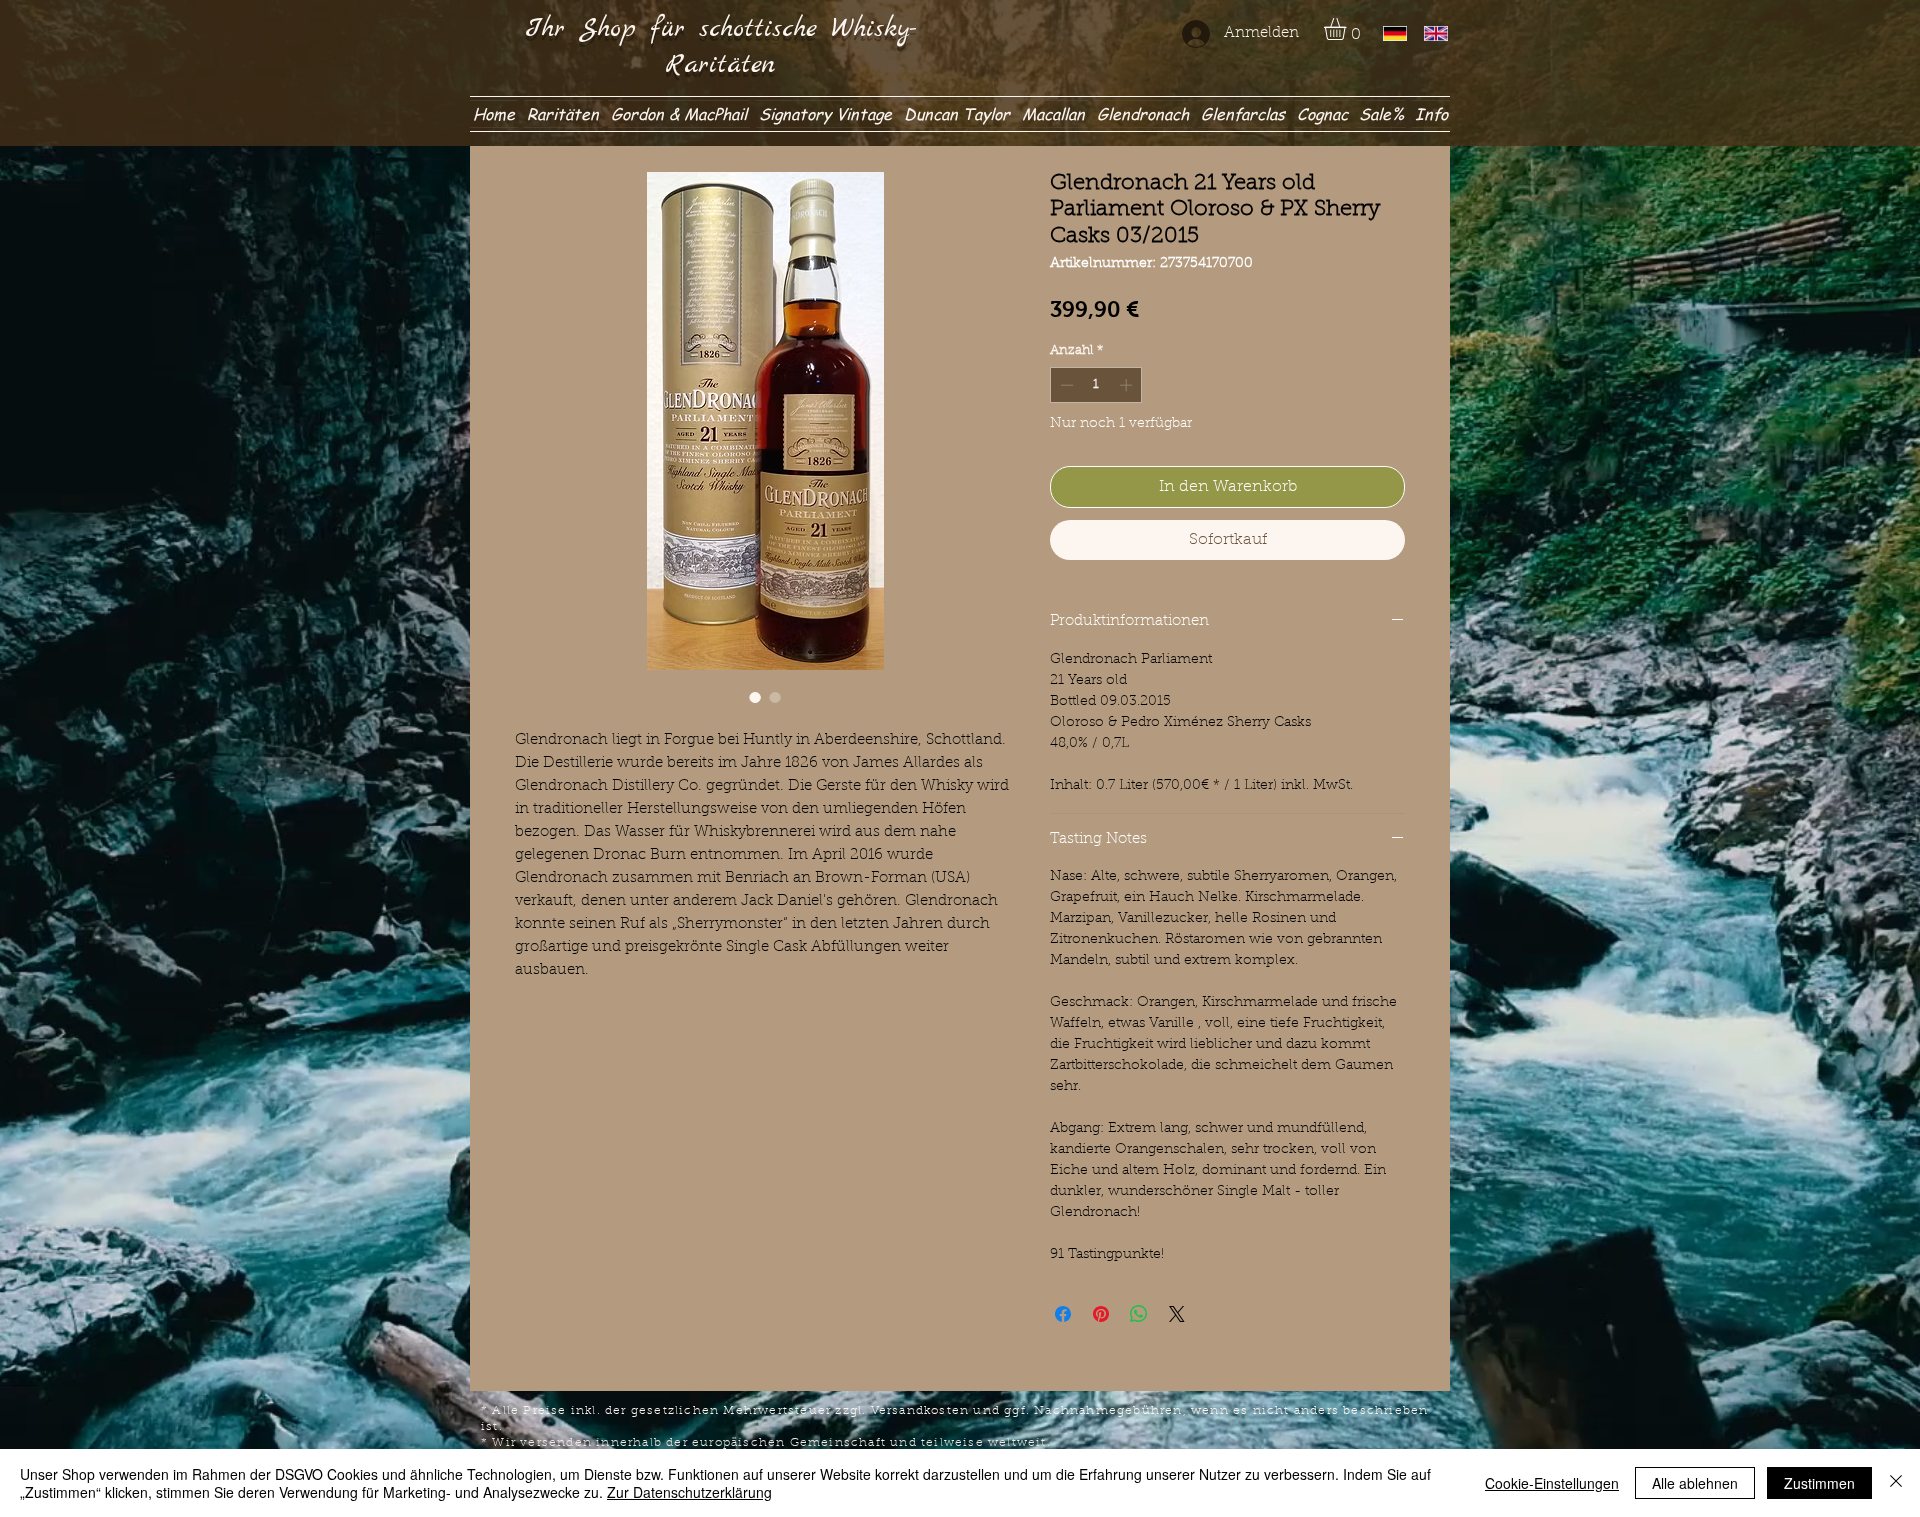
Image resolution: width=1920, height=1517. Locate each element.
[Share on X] (1177, 1314)
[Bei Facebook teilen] (1063, 1314)
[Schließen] (1896, 1483)
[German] (1389, 33)
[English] (1429, 33)
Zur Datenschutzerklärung (689, 1492)
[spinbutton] (1096, 385)
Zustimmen (1819, 1483)
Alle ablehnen (1695, 1483)
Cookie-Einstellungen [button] (1552, 1483)
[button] (1348, 29)
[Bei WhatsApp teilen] (1139, 1314)
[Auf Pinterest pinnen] (1101, 1314)
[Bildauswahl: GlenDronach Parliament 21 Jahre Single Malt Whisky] (755, 697)
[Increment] (1128, 385)
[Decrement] (1065, 385)
